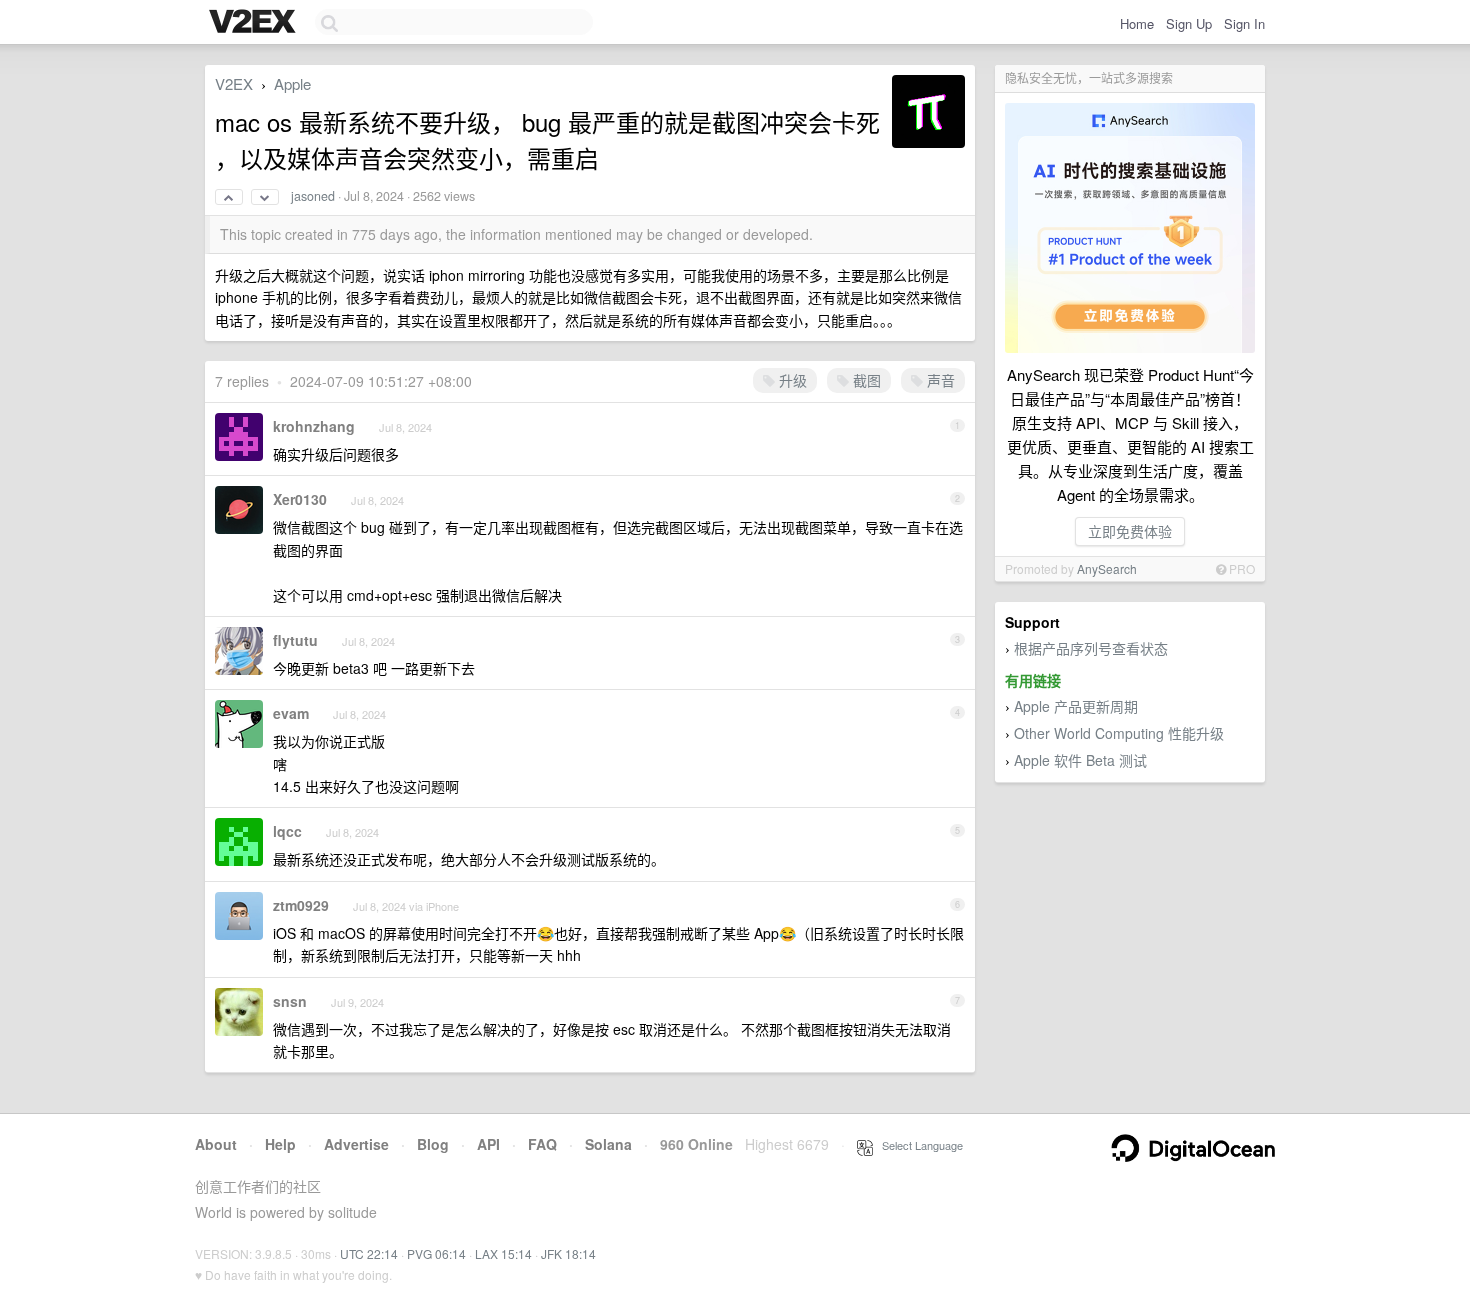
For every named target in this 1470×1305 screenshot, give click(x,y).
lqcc (287, 831)
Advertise (356, 1144)
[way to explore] (255, 23)
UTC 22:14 (369, 1253)
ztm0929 (301, 905)
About (216, 1144)
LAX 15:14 (503, 1253)
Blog (433, 1144)
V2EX (234, 83)
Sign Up (1189, 23)
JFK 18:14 (568, 1253)
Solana (608, 1144)
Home (1137, 23)
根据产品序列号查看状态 (1091, 648)
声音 (939, 380)
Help (280, 1144)
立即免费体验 (1130, 531)
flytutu (295, 640)
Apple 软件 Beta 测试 (1080, 760)
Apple (292, 83)
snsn (290, 1001)
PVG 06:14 (436, 1253)
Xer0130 (300, 499)
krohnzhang (314, 426)
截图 (865, 380)
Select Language (918, 1145)
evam (291, 713)
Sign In (1244, 23)
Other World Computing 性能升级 (1119, 733)
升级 (791, 380)
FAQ (542, 1144)
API (488, 1144)
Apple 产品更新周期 (1076, 706)
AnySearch (1107, 568)
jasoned (313, 196)
